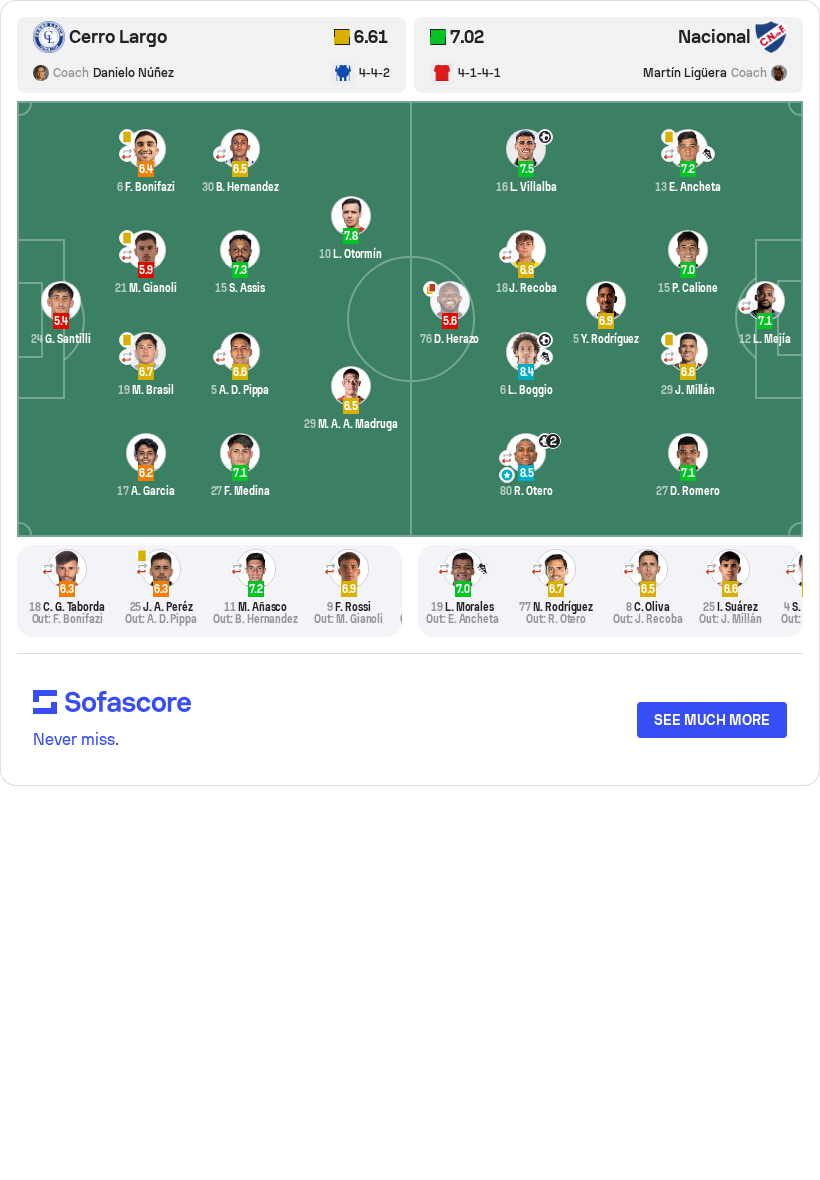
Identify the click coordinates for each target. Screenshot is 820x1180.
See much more (712, 720)
